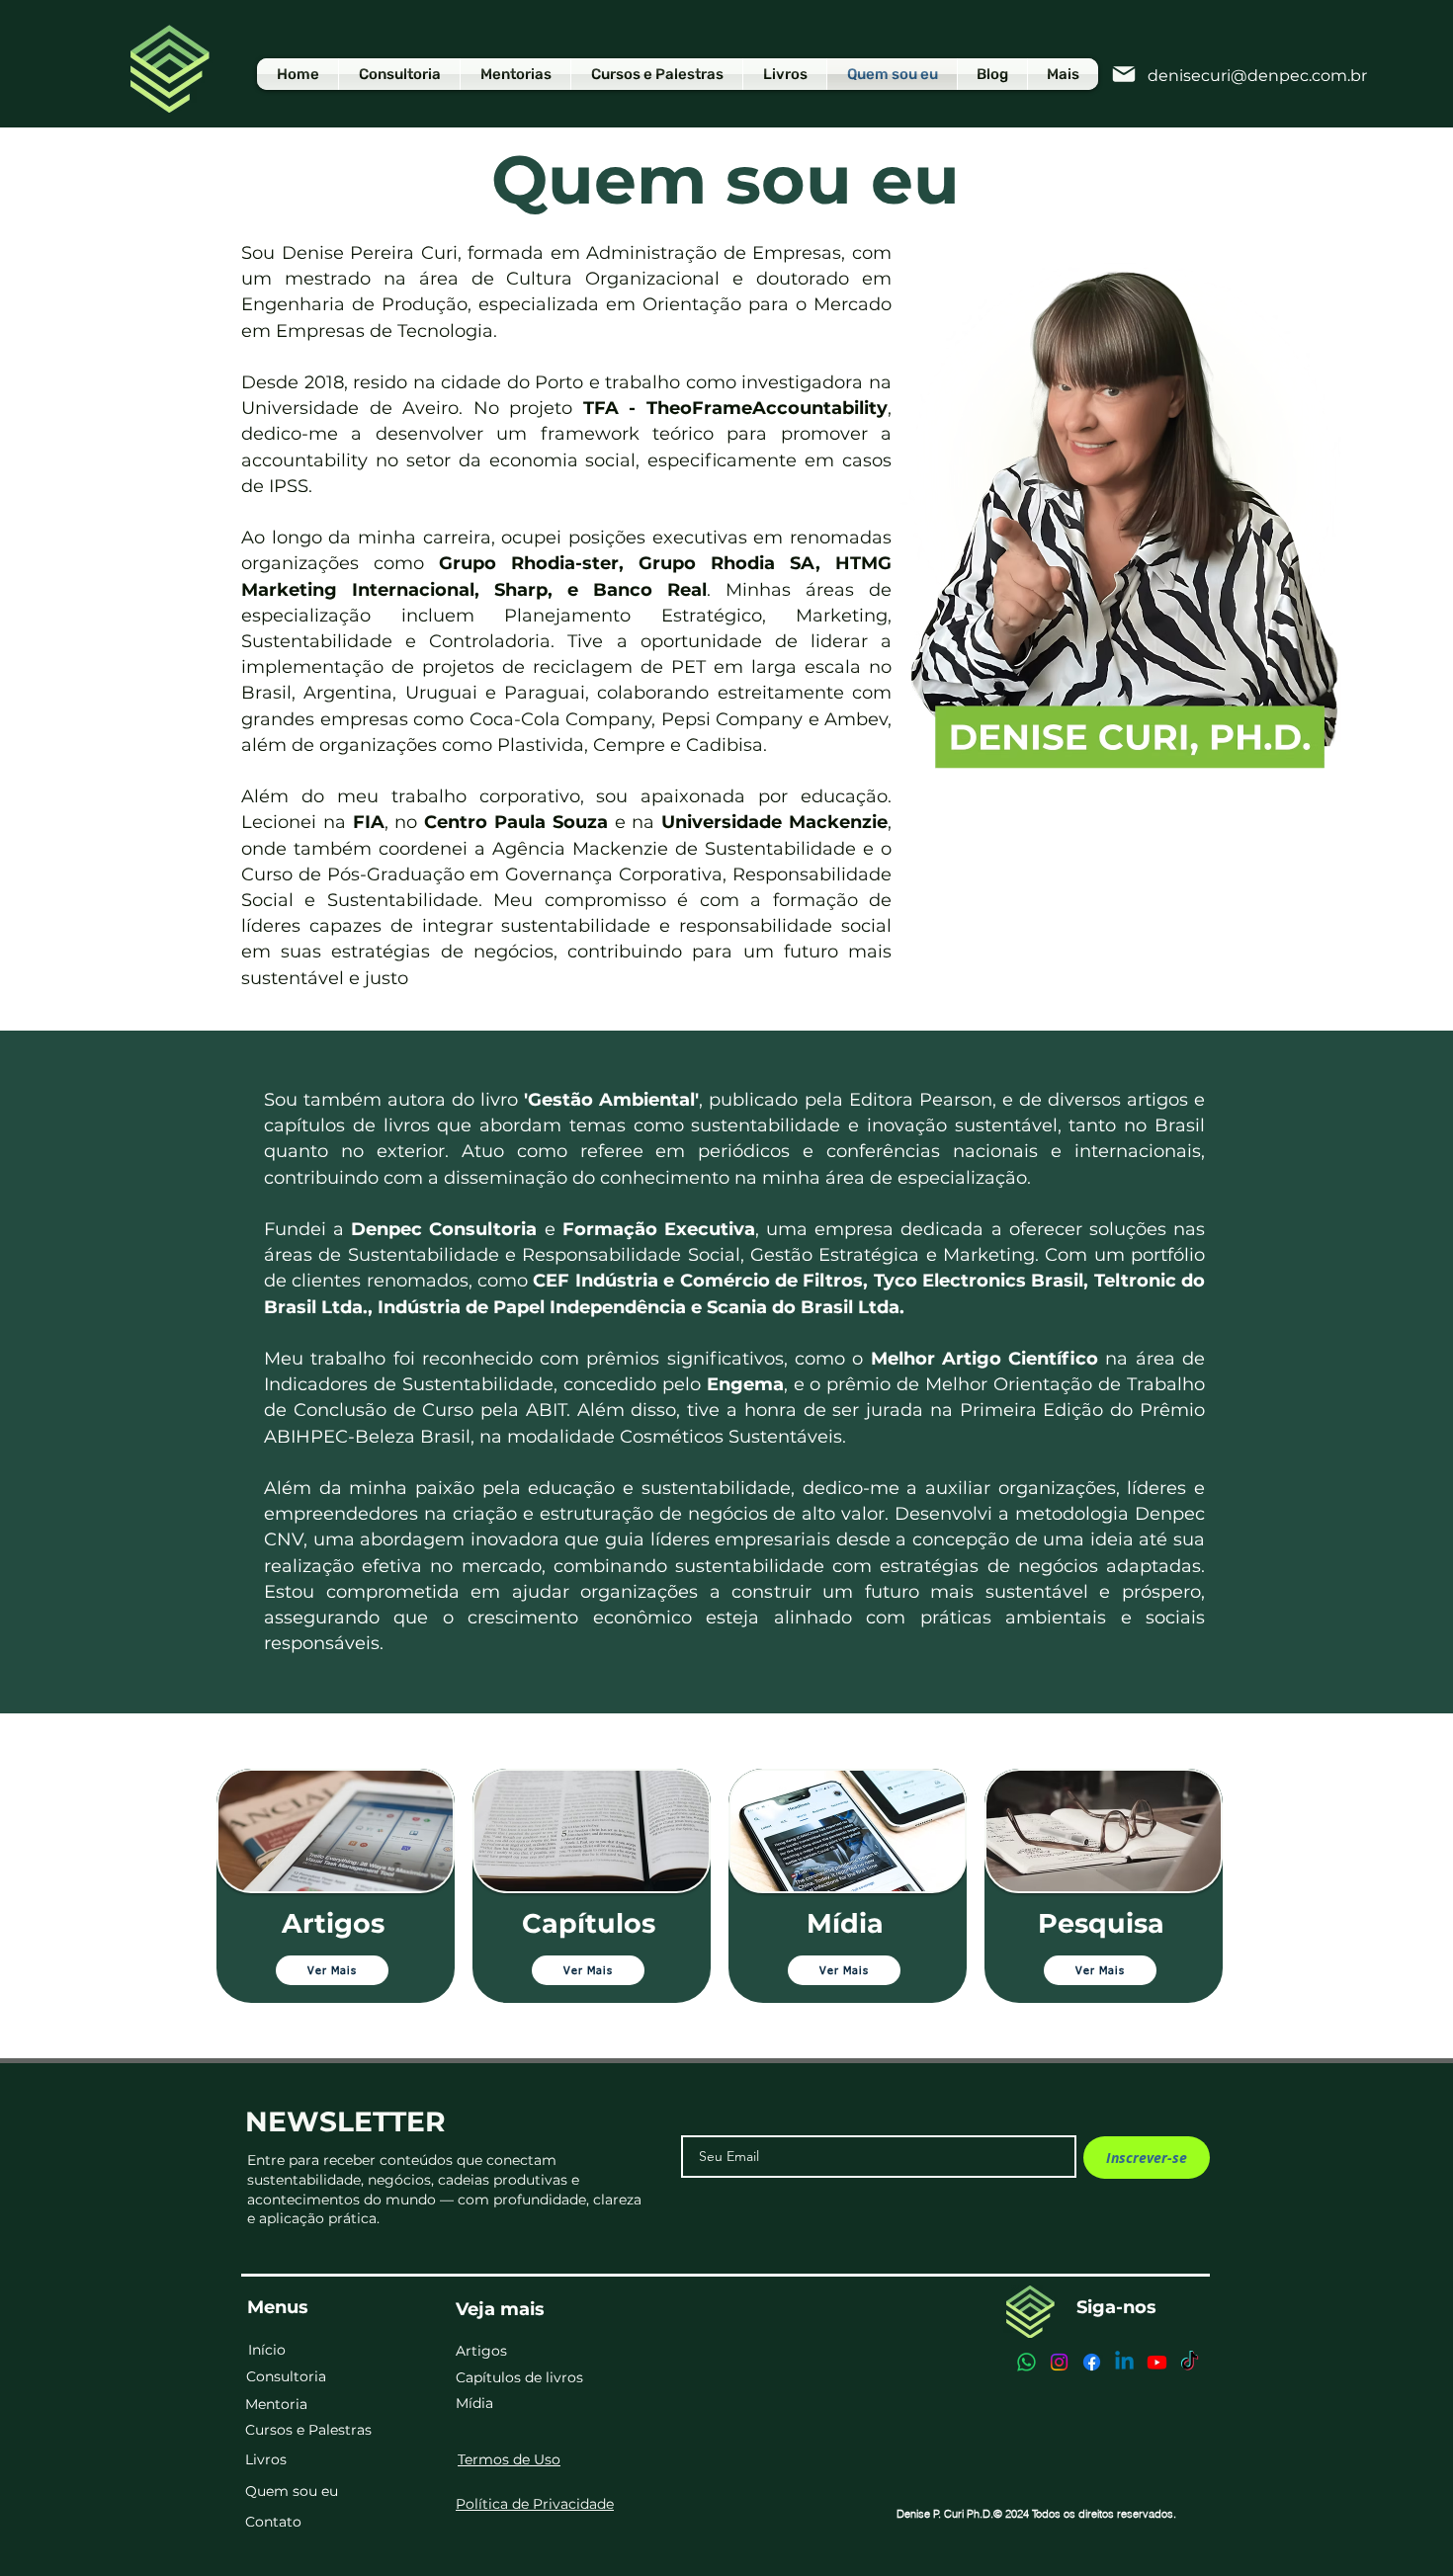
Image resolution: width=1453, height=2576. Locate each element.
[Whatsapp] (1026, 2362)
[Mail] (1123, 74)
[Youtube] (1157, 2362)
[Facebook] (1092, 2362)
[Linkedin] (1124, 2362)
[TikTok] (1190, 2362)
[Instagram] (1059, 2362)
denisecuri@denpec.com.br (1257, 76)
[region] (336, 1886)
